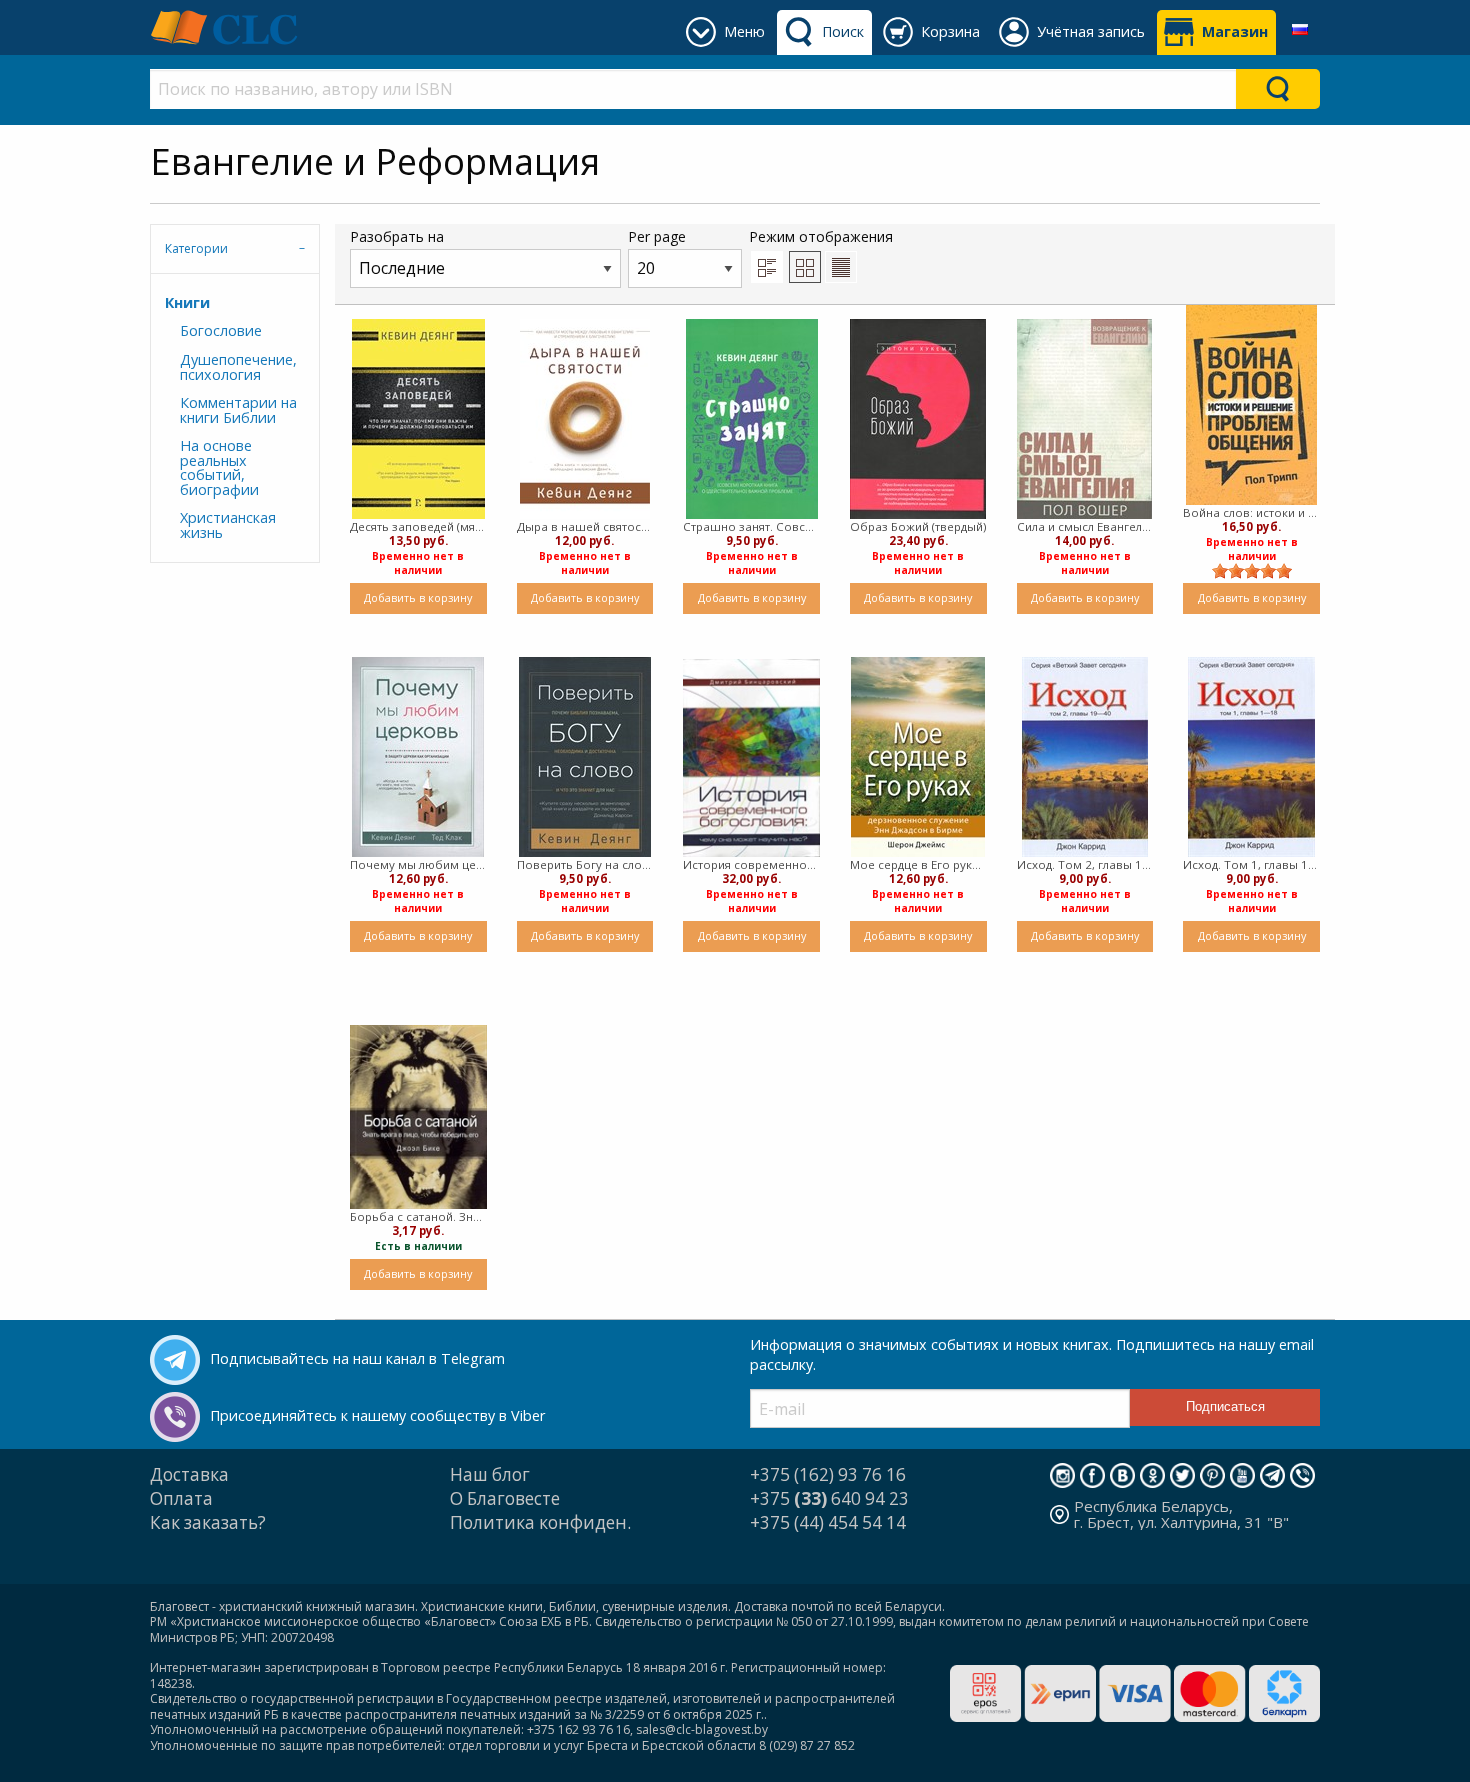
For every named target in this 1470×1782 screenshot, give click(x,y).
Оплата (181, 1498)
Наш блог (490, 1474)
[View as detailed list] (767, 267)
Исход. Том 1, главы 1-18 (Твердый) (1251, 864)
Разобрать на (397, 236)
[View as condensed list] (841, 267)
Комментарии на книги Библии (238, 409)
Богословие (221, 330)
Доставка (189, 1474)
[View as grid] (805, 267)
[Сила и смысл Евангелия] (1084, 419)
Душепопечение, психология (238, 366)
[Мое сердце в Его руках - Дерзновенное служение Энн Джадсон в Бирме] (918, 757)
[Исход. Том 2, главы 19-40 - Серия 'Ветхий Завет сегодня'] (1085, 757)
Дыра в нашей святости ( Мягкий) (585, 526)
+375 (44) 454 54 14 (828, 1522)
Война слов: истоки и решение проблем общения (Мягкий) (1251, 512)
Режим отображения (821, 236)
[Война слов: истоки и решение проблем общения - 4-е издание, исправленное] (1251, 405)
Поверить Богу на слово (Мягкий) (585, 864)
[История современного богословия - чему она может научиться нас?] (751, 758)
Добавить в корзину (418, 597)
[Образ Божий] (918, 419)
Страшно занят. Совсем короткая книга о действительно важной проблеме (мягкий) (751, 526)
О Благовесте (505, 1498)
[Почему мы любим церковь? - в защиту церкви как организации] (418, 757)
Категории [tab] (196, 248)
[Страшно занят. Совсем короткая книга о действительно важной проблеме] (752, 419)
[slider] (1252, 571)
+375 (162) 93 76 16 (828, 1474)
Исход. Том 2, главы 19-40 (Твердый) (1085, 864)
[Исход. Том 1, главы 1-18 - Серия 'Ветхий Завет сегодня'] (1251, 757)
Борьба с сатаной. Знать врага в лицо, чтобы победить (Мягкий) (418, 1216)
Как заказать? (208, 1522)
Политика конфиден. (540, 1522)
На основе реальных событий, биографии (219, 467)
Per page (657, 236)
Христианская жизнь (228, 524)
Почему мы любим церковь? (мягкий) (418, 864)
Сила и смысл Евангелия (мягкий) (1085, 526)
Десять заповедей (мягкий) (418, 526)
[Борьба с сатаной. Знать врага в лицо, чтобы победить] (418, 1117)
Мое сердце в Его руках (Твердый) (918, 864)
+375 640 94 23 (829, 1498)
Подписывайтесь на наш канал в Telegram (357, 1358)
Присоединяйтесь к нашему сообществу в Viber (377, 1415)
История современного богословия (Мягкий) (751, 864)
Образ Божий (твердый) (918, 526)
